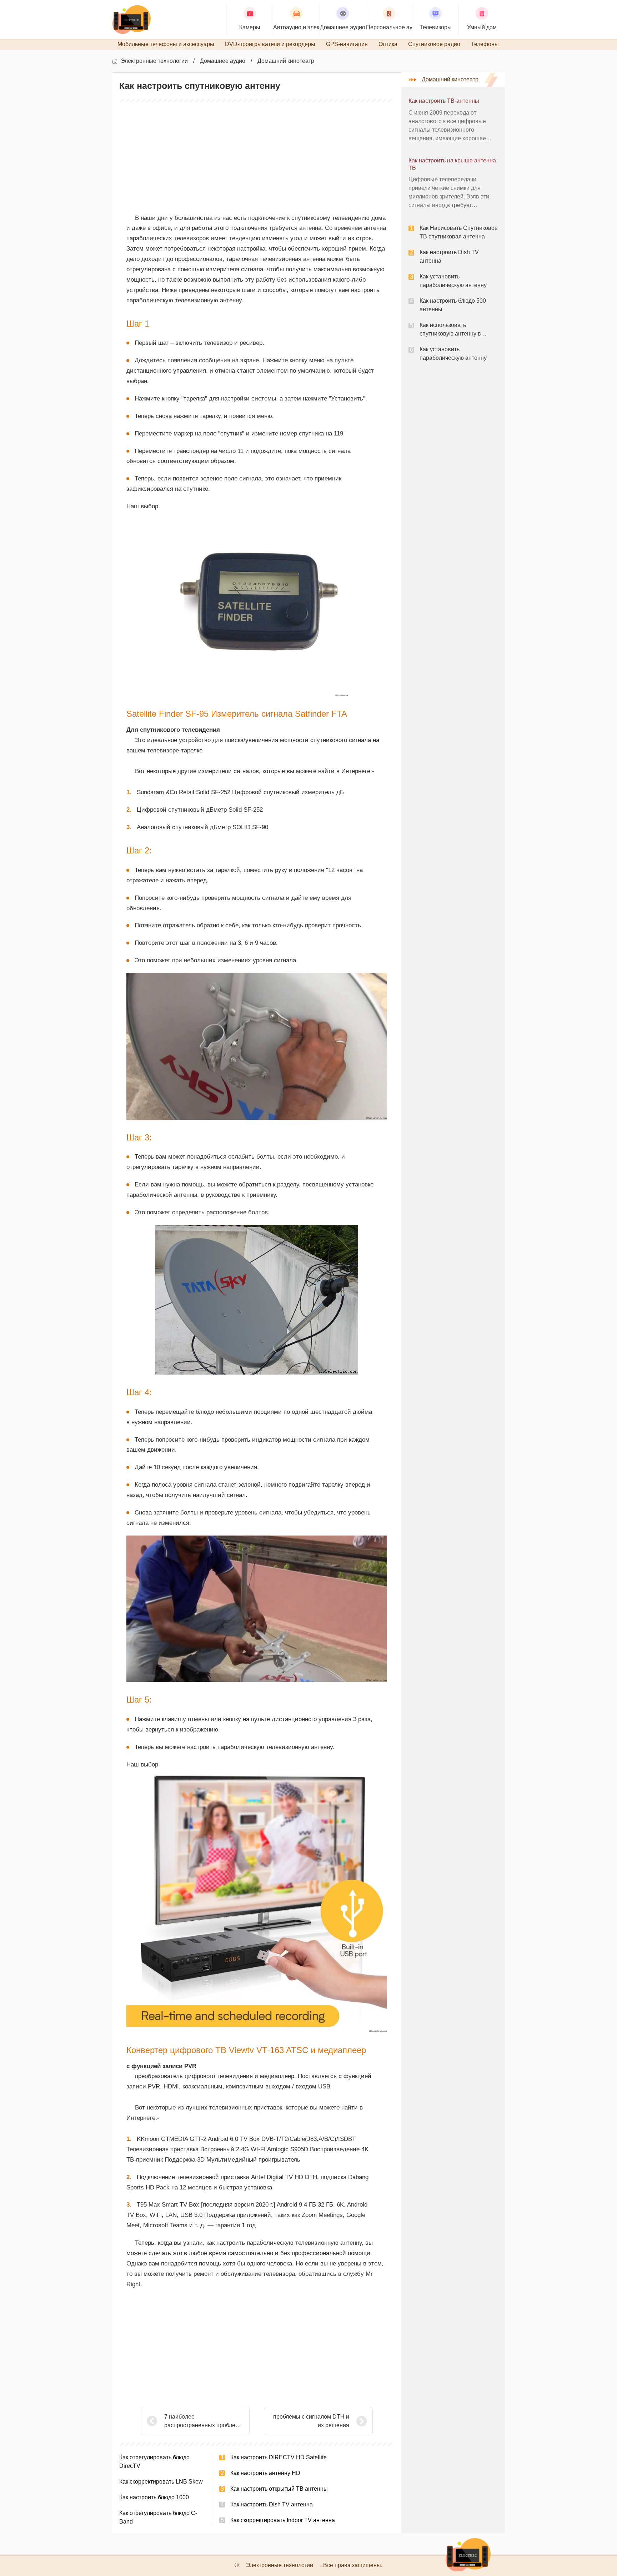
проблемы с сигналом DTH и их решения (311, 2421)
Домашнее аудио (223, 61)
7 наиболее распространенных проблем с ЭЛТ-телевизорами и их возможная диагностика (204, 2422)
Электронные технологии (154, 61)
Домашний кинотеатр (286, 61)
